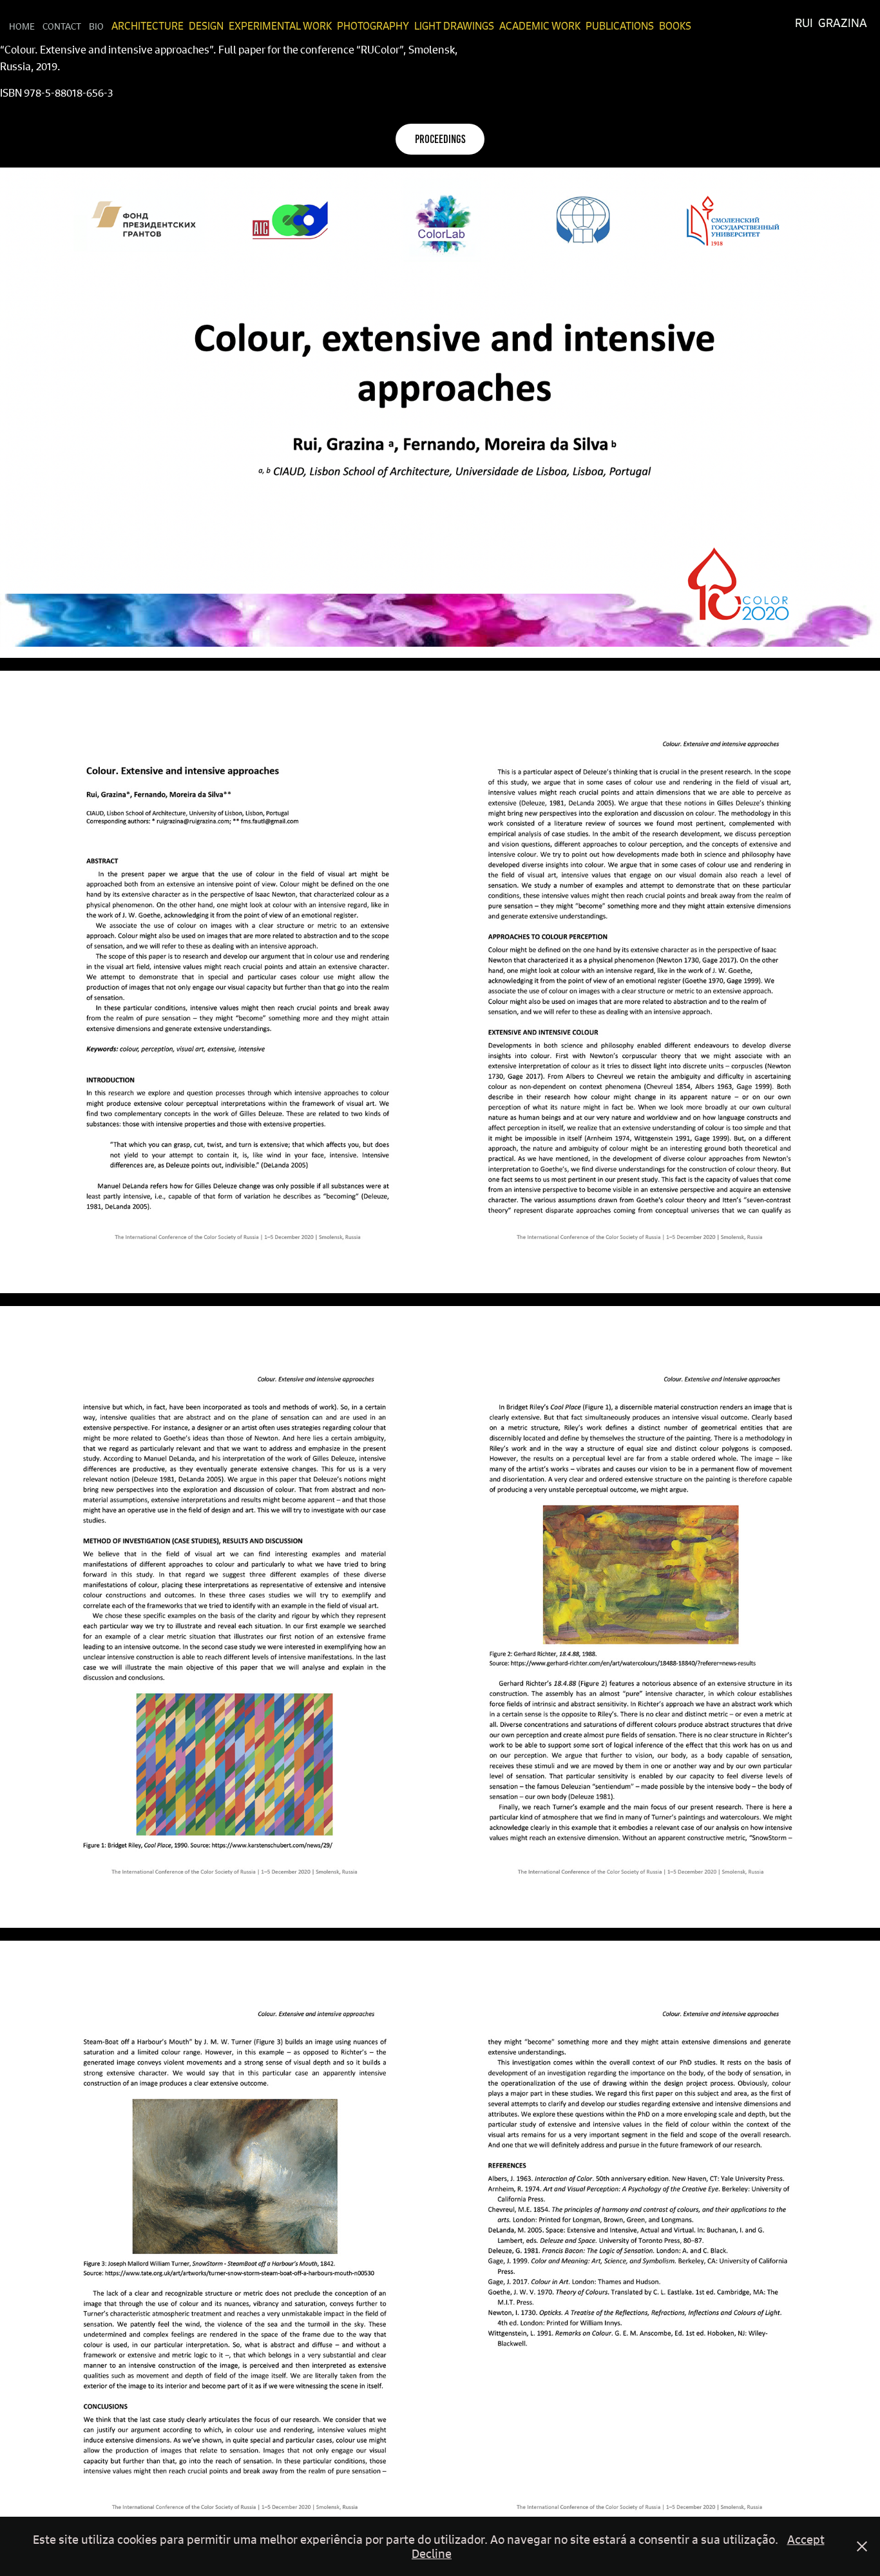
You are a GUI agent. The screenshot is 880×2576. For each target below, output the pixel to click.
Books (675, 26)
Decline (432, 2553)
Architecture (148, 26)
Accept (806, 2539)
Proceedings (440, 139)
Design (206, 26)
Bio (96, 26)
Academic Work (540, 26)
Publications (620, 26)
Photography (373, 26)
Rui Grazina (831, 23)
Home (22, 26)
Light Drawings (454, 26)
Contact (62, 26)
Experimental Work (280, 26)
